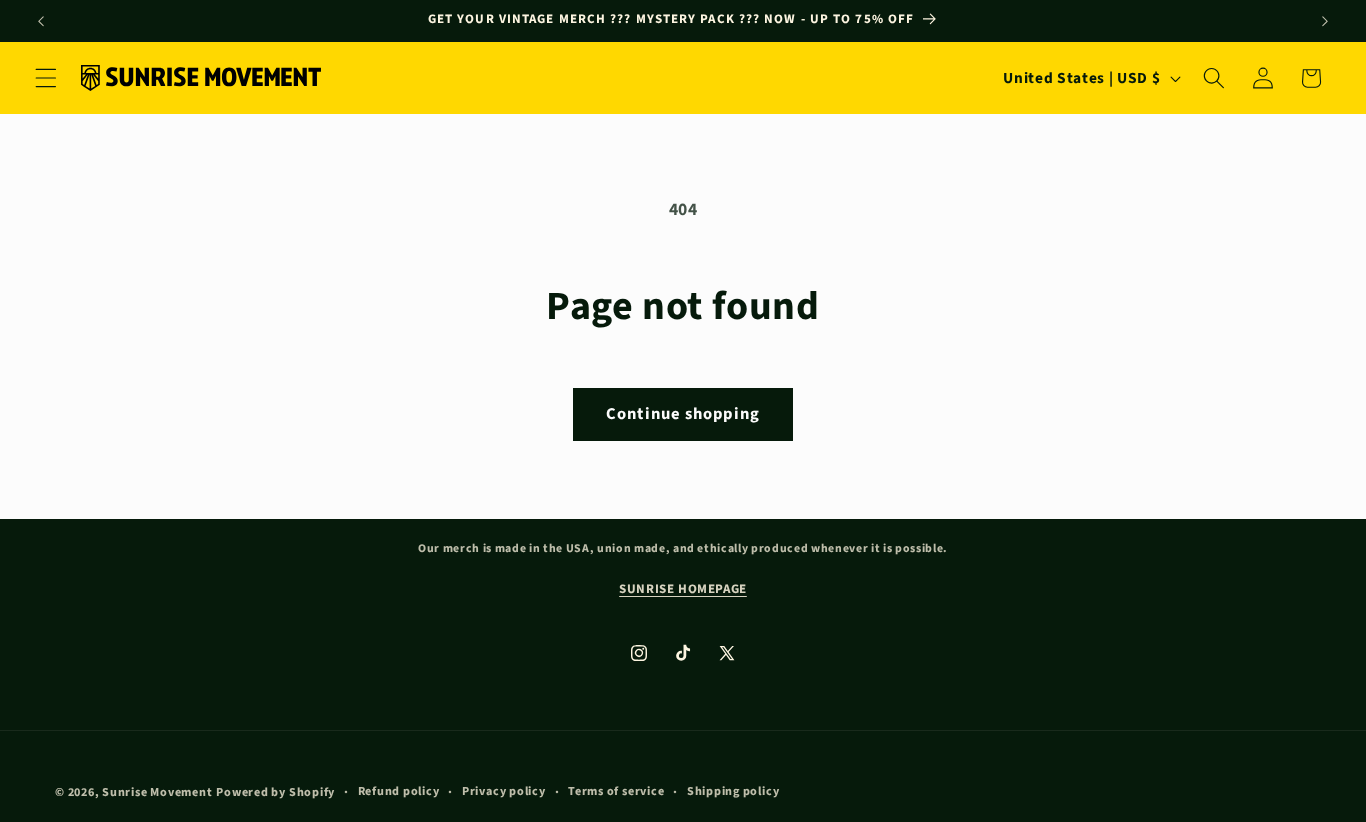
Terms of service (616, 790)
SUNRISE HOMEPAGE (683, 589)
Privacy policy (504, 790)
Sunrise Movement (157, 791)
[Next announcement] (1325, 21)
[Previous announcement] (41, 21)
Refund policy (399, 790)
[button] (46, 78)
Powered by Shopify (275, 791)
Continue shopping (683, 414)
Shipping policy (733, 790)
